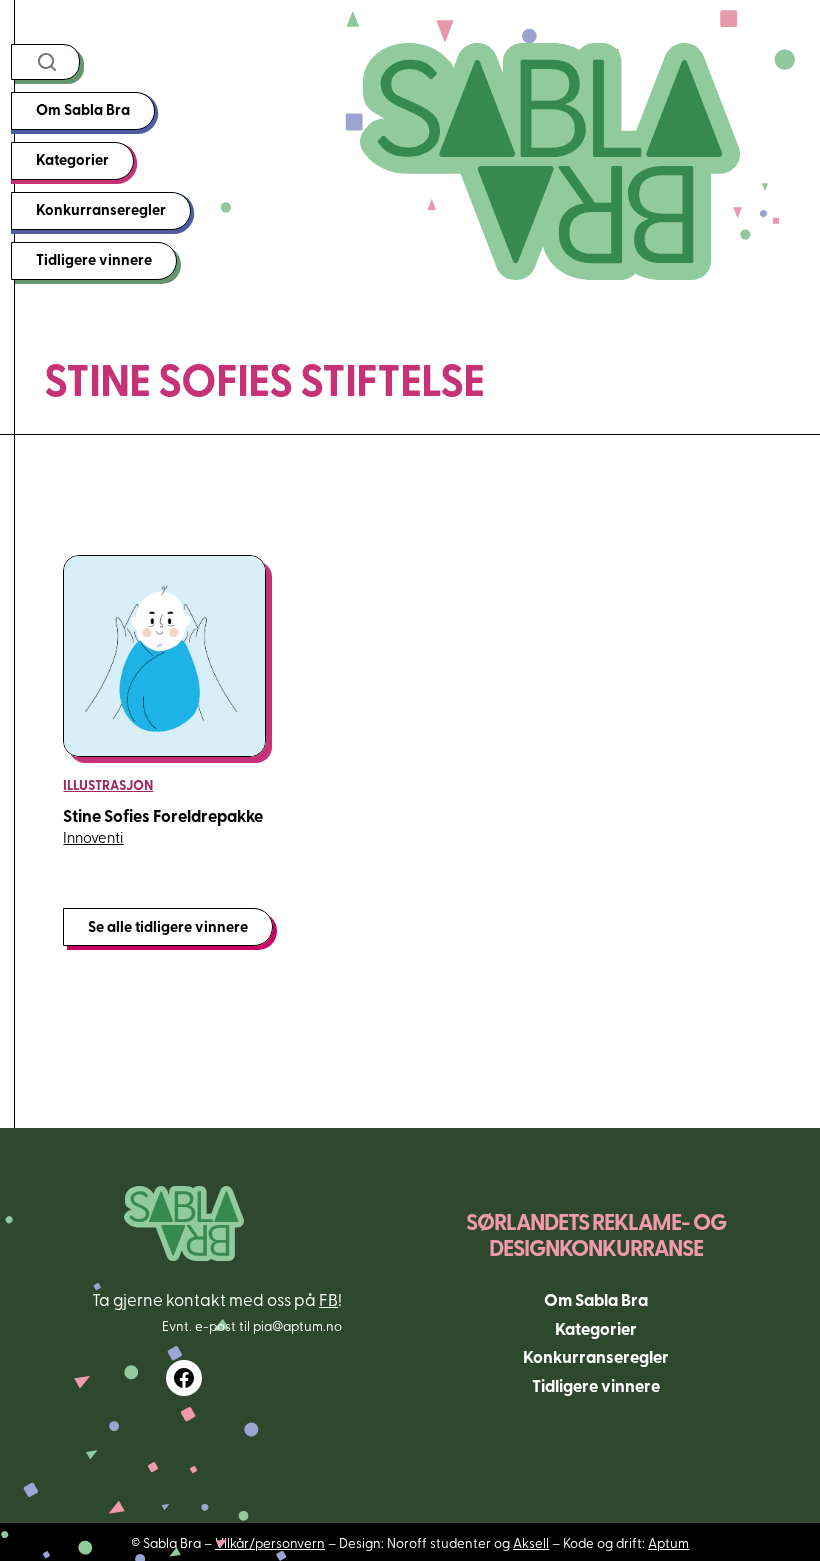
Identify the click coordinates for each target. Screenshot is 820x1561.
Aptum (668, 1542)
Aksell (531, 1542)
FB (328, 1298)
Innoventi (93, 837)
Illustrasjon (108, 784)
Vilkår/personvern (270, 1542)
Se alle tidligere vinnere (168, 926)
